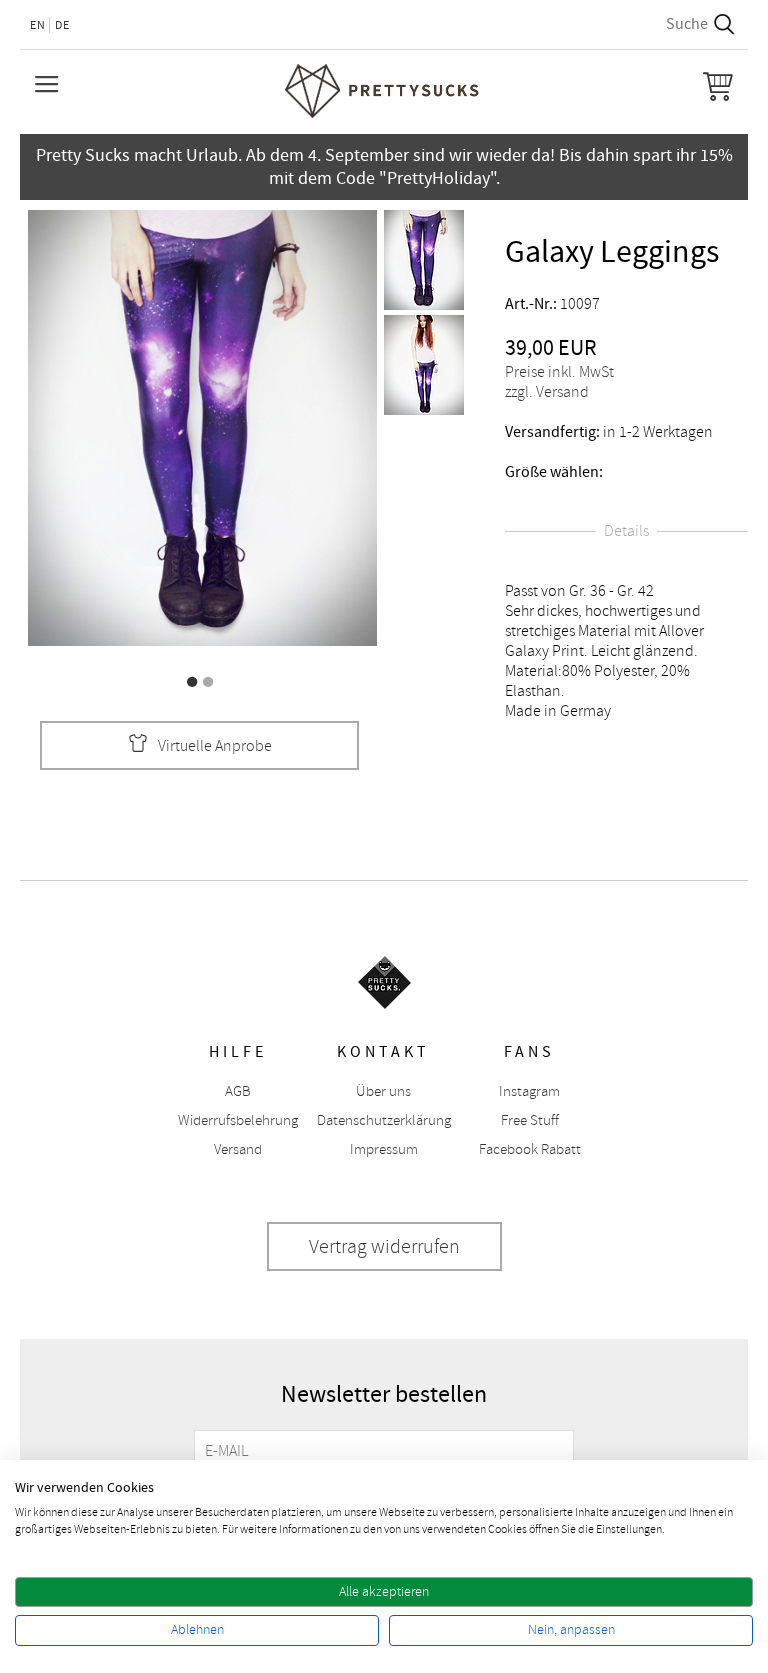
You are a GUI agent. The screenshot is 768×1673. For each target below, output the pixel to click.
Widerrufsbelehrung (238, 1120)
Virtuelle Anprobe (215, 746)
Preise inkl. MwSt (559, 372)
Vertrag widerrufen (384, 1246)
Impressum (384, 1149)
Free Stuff (530, 1120)
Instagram (529, 1091)
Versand (238, 1149)
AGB (238, 1091)
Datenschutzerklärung (384, 1120)
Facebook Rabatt (530, 1149)
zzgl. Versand (547, 392)
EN (38, 25)
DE (62, 25)
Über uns (383, 1091)
